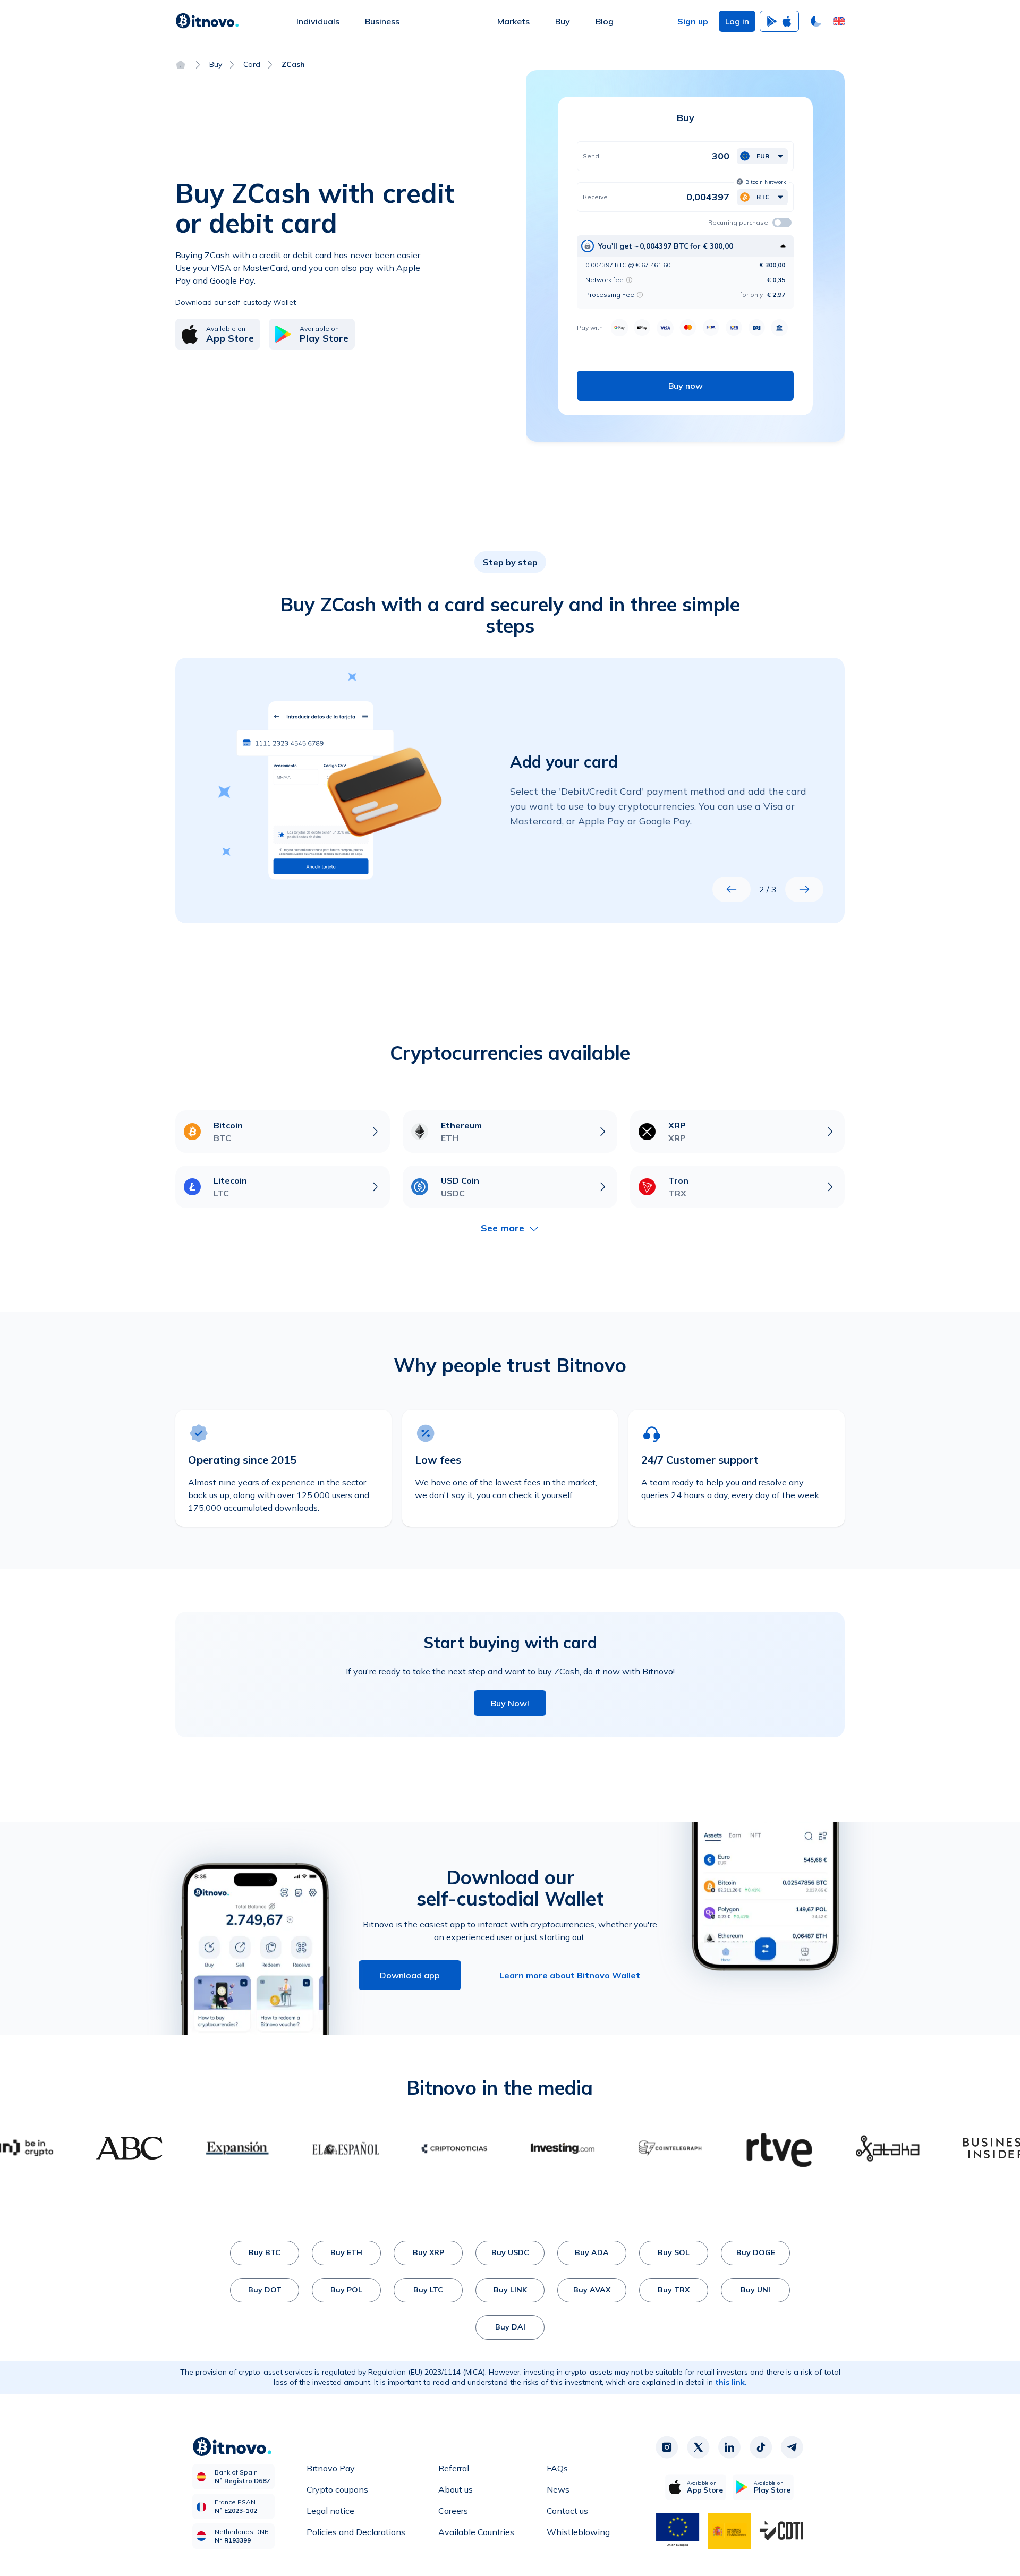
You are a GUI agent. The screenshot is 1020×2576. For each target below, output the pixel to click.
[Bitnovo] (207, 21)
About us (456, 2489)
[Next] (804, 889)
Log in (737, 21)
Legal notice (330, 2511)
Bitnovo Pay (331, 2468)
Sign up (693, 21)
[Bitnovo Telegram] (792, 2447)
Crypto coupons (337, 2489)
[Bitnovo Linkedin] (729, 2447)
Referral (454, 2468)
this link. (731, 2382)
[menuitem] (318, 21)
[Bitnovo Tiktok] (761, 2447)
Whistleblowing (578, 2532)
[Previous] (732, 889)
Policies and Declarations (356, 2532)
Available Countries (476, 2532)
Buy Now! (510, 1703)
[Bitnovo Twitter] (698, 2447)
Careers (453, 2511)
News (558, 2489)
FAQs (557, 2468)
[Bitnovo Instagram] (667, 2447)
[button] (839, 21)
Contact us (567, 2511)
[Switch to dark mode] (816, 21)
